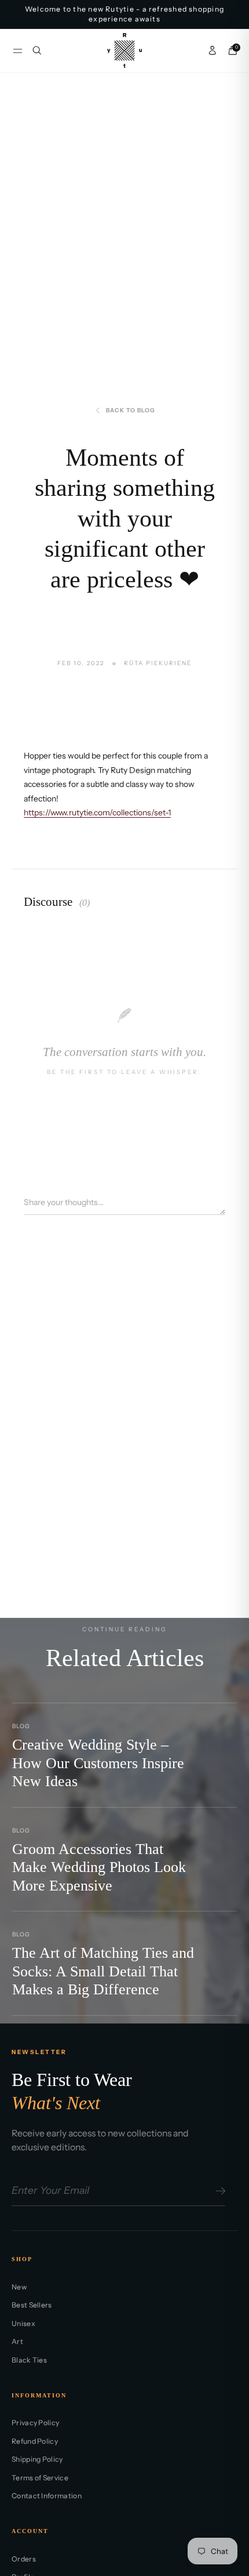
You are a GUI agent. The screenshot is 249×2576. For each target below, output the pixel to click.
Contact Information (47, 2496)
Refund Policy (35, 2441)
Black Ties (29, 2360)
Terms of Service (40, 2478)
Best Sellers (32, 2305)
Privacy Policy (35, 2423)
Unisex (23, 2323)
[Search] (37, 50)
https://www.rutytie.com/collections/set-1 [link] (97, 812)
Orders (24, 2559)
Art (17, 2341)
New (19, 2287)
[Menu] (18, 51)
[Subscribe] (219, 2191)
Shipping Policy (37, 2459)
